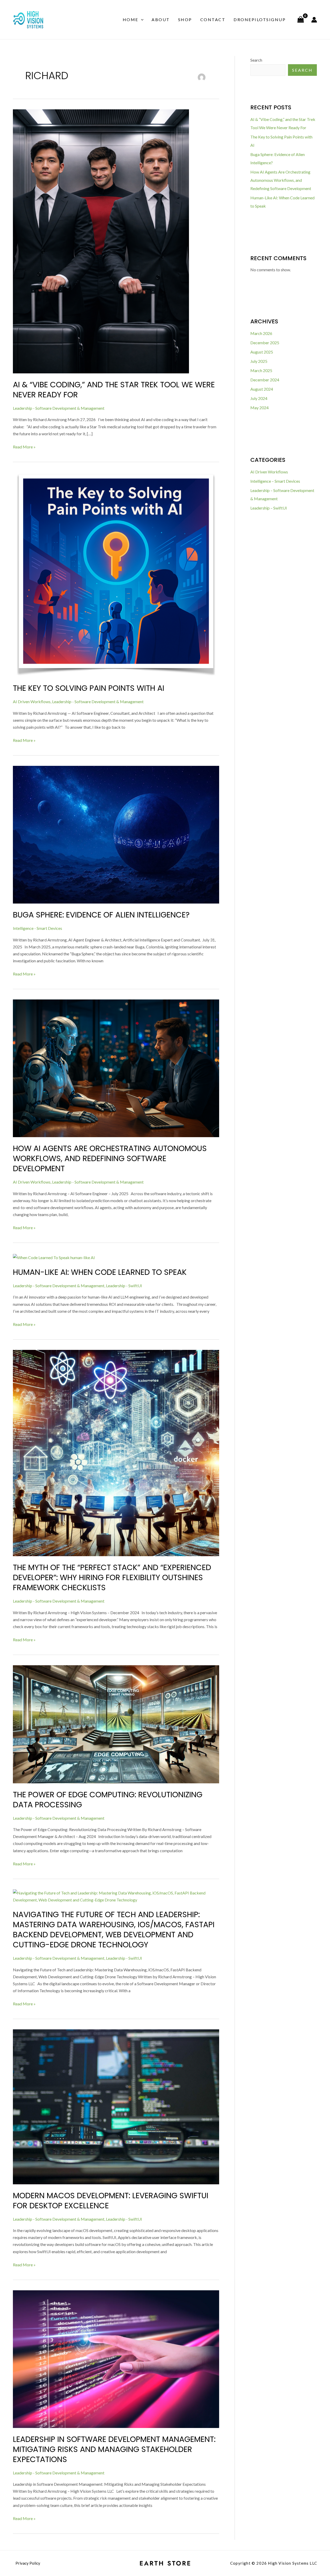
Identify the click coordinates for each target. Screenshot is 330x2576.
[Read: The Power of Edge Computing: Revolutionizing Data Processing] (116, 1724)
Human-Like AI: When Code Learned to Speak (100, 1272)
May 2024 (259, 408)
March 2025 (261, 370)
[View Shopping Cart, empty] (300, 20)
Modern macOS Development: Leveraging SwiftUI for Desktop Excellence (111, 2201)
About (161, 19)
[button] (141, 20)
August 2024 (262, 389)
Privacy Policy (28, 2563)
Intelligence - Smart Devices (38, 928)
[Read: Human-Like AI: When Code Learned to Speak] (54, 1257)
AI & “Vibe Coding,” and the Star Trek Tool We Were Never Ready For (114, 390)
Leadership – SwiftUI (269, 508)
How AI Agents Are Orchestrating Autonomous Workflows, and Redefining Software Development (110, 1158)
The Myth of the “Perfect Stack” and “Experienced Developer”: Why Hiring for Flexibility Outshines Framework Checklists (112, 1577)
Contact (213, 19)
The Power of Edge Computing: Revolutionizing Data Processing (108, 1800)
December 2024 (265, 380)
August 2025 (262, 352)
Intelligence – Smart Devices (275, 481)
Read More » (24, 446)
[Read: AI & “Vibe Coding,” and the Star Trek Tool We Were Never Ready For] (101, 241)
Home (131, 19)
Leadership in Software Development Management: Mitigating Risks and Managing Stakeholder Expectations (115, 2449)
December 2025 (265, 343)
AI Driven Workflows (32, 702)
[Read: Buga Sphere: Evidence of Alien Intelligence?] (116, 834)
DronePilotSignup (260, 19)
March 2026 (261, 333)
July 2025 (259, 361)
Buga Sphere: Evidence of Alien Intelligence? (101, 915)
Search (256, 60)
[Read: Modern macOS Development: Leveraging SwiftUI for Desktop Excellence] (116, 2106)
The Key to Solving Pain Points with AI (89, 688)
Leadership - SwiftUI (124, 1286)
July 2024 (259, 398)
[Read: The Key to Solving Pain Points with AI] (116, 574)
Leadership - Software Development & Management (59, 408)
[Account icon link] (314, 20)
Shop (185, 19)
